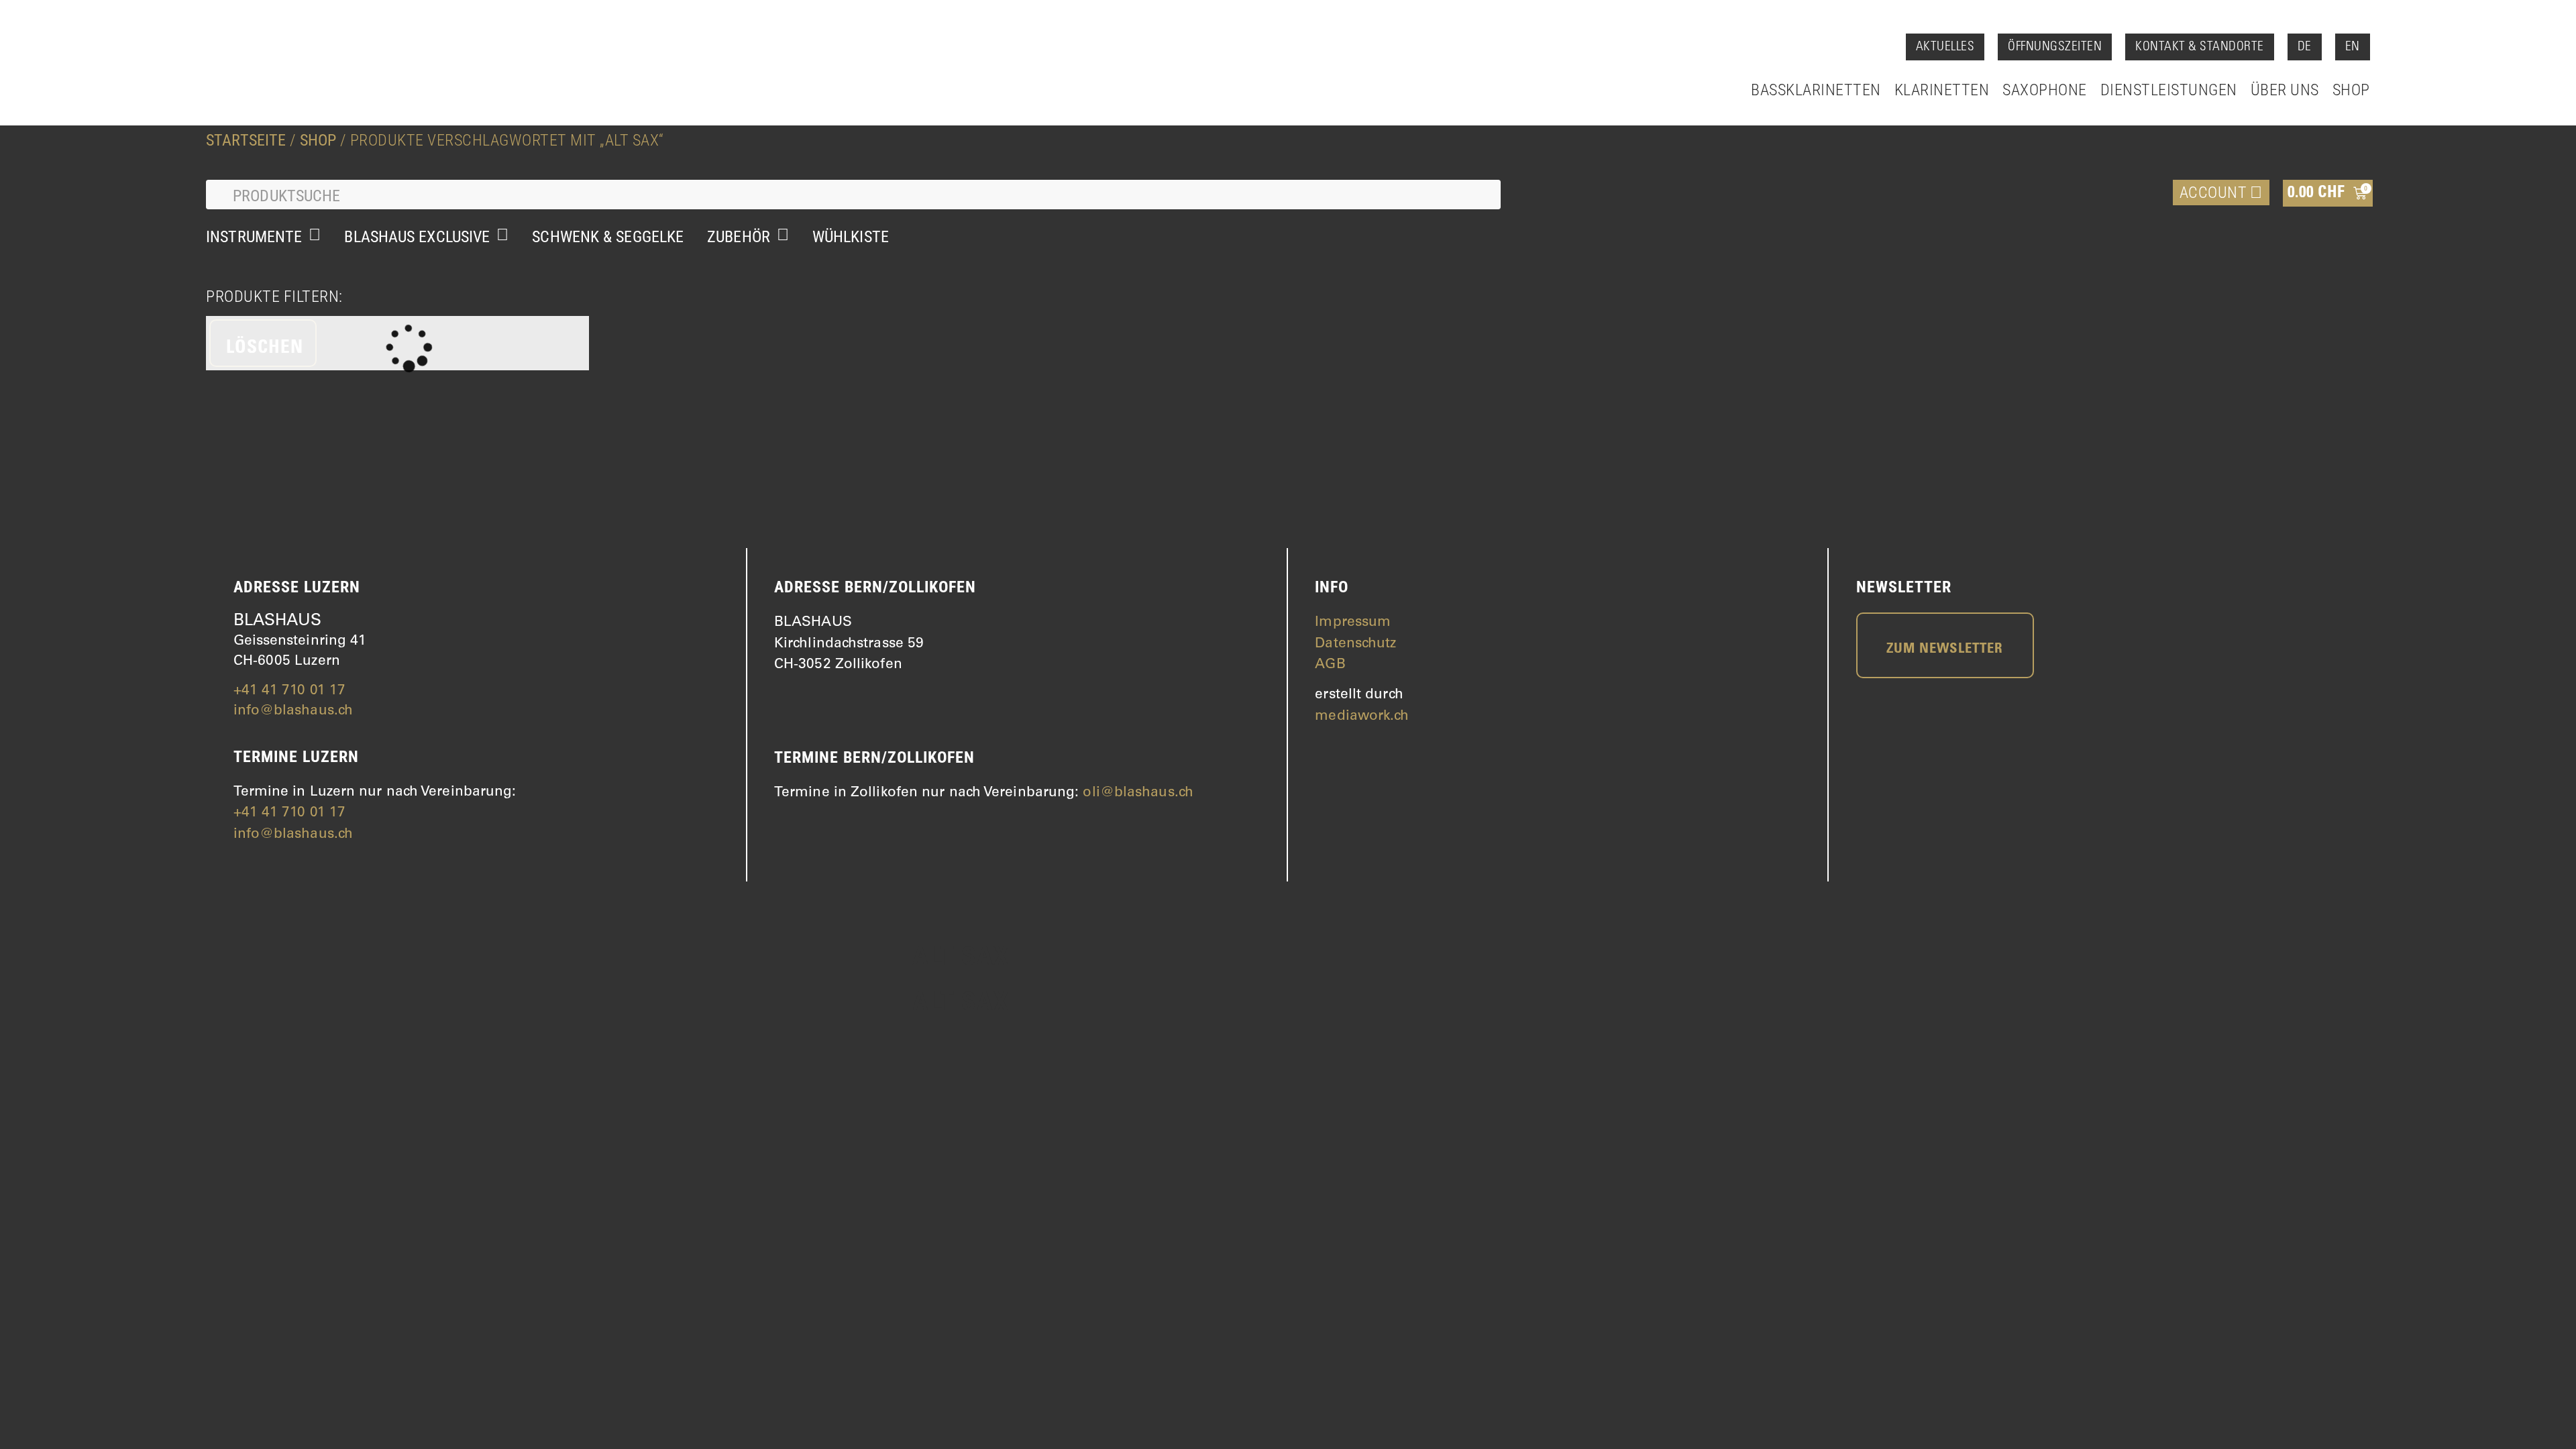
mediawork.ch (1362, 717)
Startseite (246, 140)
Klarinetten (1942, 90)
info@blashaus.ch (293, 711)
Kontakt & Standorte (2200, 47)
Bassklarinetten (1816, 90)
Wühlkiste (851, 237)
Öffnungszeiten (2055, 47)
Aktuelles (1945, 47)
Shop (2351, 90)
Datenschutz (1355, 644)
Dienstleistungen (2169, 90)
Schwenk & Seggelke (608, 237)
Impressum (1353, 623)
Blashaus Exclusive (417, 237)
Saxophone (2045, 90)
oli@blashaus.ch (1138, 793)
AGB (1330, 665)
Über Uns (2285, 90)
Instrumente (254, 237)
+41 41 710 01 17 (290, 691)
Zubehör (739, 237)
